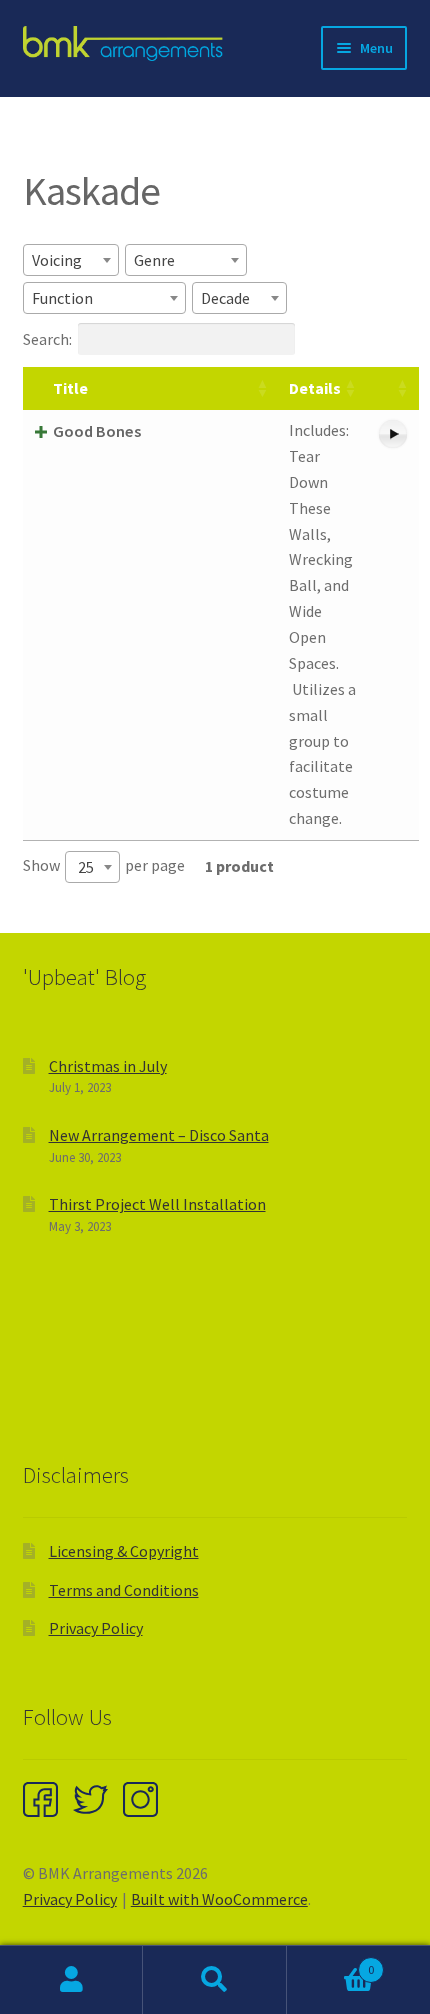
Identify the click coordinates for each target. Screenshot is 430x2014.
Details (315, 388)
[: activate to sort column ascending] (393, 388)
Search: (47, 339)
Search (214, 1980)
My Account (71, 1980)
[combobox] (71, 260)
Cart (331, 1962)
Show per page (104, 866)
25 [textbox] (86, 867)
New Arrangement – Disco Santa (159, 1135)
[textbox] (63, 260)
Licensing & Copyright (124, 1551)
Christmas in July (108, 1066)
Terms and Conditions (124, 1590)
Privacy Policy (96, 1628)
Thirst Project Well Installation (157, 1204)
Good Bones (97, 431)
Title (70, 388)
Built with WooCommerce (219, 1899)
